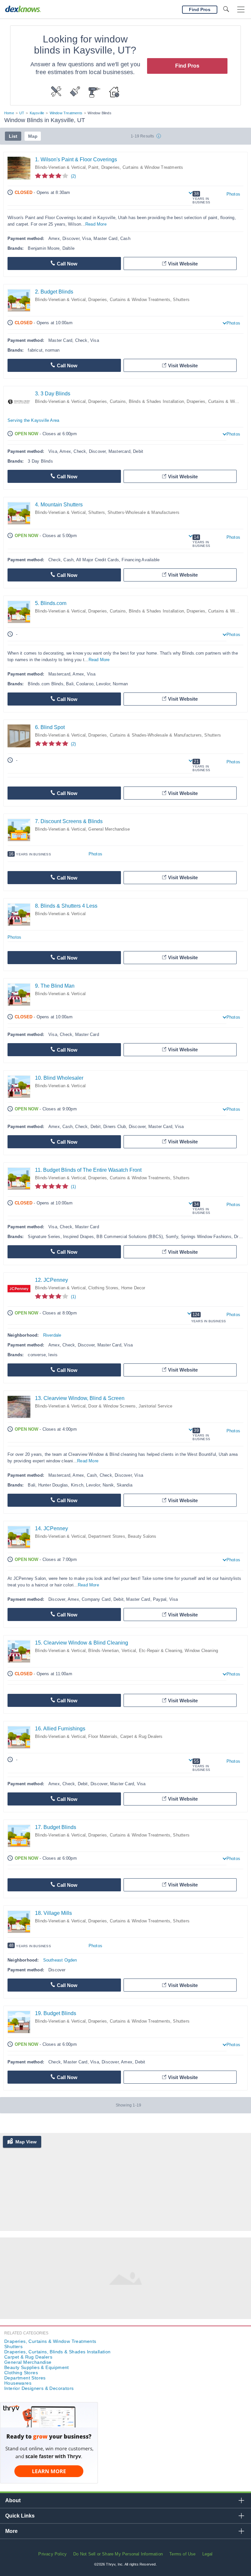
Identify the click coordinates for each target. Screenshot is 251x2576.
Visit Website (183, 264)
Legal (208, 2554)
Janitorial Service (156, 1406)
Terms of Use (182, 2554)
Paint (93, 167)
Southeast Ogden (60, 1960)
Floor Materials (103, 1736)
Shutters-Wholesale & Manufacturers (143, 512)
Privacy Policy (52, 2554)
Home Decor (133, 1288)
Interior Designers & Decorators (39, 2388)
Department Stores (107, 1536)
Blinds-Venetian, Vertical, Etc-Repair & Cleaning (135, 1651)
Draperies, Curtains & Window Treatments (142, 167)
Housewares (18, 2383)
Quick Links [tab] (20, 2516)
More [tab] (11, 2531)
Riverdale (52, 1335)
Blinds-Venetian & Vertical (60, 167)
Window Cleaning (201, 1651)
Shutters (181, 300)
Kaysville (37, 113)
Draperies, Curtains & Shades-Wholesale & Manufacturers (145, 735)
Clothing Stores (103, 1288)
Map (33, 136)
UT (22, 113)
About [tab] (13, 2500)
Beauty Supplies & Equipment (37, 2367)
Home (9, 113)
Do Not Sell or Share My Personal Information (118, 2554)
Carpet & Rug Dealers (142, 1736)
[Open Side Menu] (241, 10)
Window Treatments (66, 113)
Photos (233, 194)
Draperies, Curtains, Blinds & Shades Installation (136, 401)
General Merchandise (109, 829)
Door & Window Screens (112, 1406)
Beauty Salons (142, 1536)
